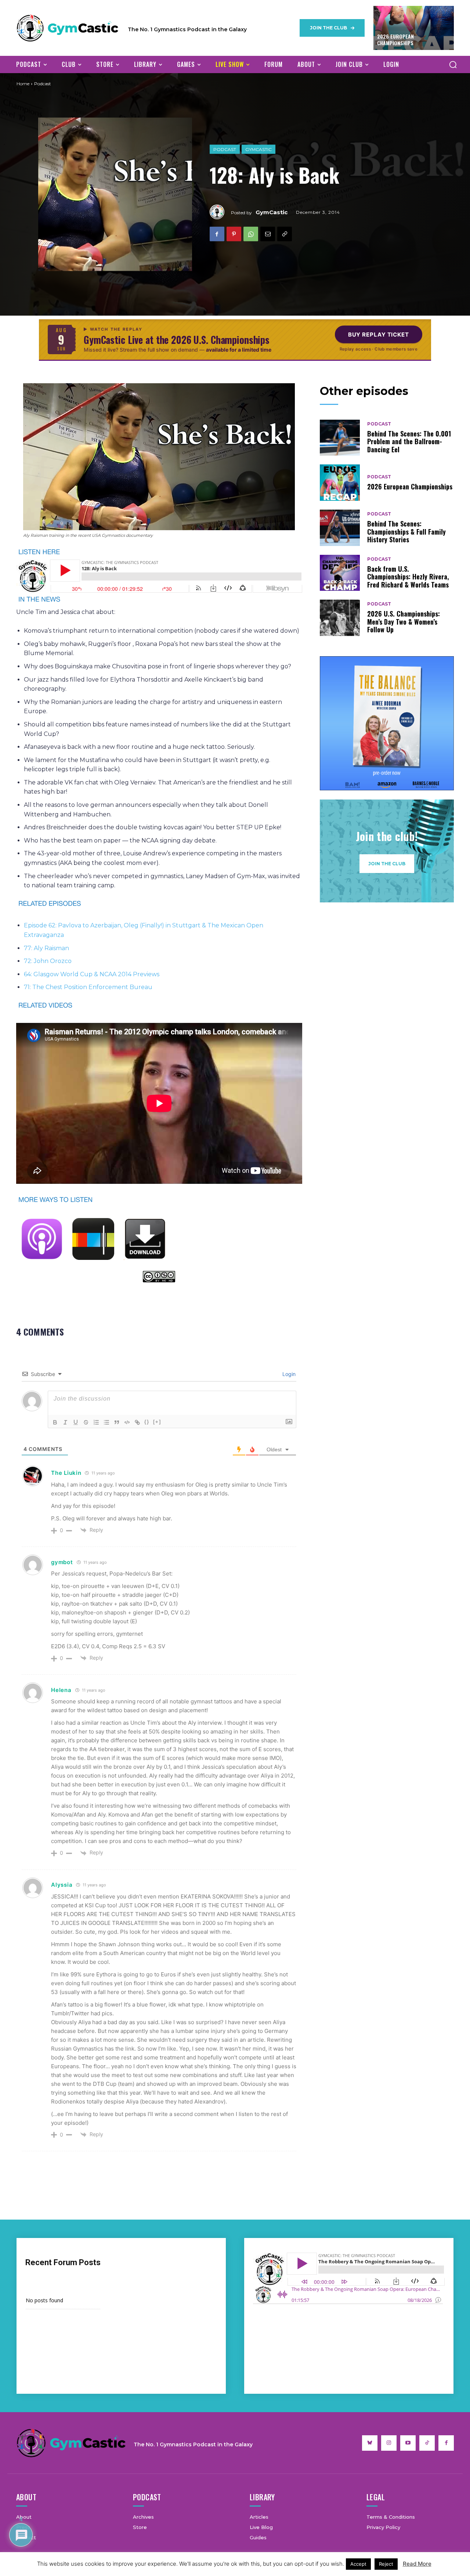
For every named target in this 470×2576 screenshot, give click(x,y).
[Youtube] (408, 2443)
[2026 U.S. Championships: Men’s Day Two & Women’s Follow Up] (340, 618)
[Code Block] (127, 1422)
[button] (453, 64)
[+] (157, 1422)
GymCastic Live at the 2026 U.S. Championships (177, 340)
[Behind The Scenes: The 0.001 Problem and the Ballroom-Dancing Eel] (340, 438)
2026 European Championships (395, 39)
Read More (417, 2564)
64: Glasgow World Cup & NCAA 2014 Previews (92, 974)
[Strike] (86, 1422)
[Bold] (55, 1422)
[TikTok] (427, 2443)
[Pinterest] (234, 234)
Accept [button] (358, 2564)
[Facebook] (217, 234)
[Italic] (65, 1422)
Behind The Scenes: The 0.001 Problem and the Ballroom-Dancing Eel (409, 441)
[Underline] (76, 1422)
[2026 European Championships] (340, 483)
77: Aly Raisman (46, 948)
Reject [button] (386, 2564)
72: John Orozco (48, 961)
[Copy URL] (285, 234)
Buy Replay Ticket (379, 335)
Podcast (225, 149)
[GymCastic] (220, 212)
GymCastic (258, 149)
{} (147, 1422)
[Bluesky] (370, 2443)
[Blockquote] (117, 1422)
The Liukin (66, 1473)
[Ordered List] (96, 1422)
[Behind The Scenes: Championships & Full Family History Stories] (340, 528)
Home (23, 84)
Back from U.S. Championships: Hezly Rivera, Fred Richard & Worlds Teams (408, 577)
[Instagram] (389, 2443)
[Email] (268, 234)
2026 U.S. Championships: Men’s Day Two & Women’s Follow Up (404, 621)
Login (288, 1374)
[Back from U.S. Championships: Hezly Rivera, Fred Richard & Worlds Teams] (340, 573)
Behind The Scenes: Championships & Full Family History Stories (406, 531)
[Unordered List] (106, 1422)
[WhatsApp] (251, 234)
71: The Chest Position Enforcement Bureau (88, 987)
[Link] (137, 1422)
